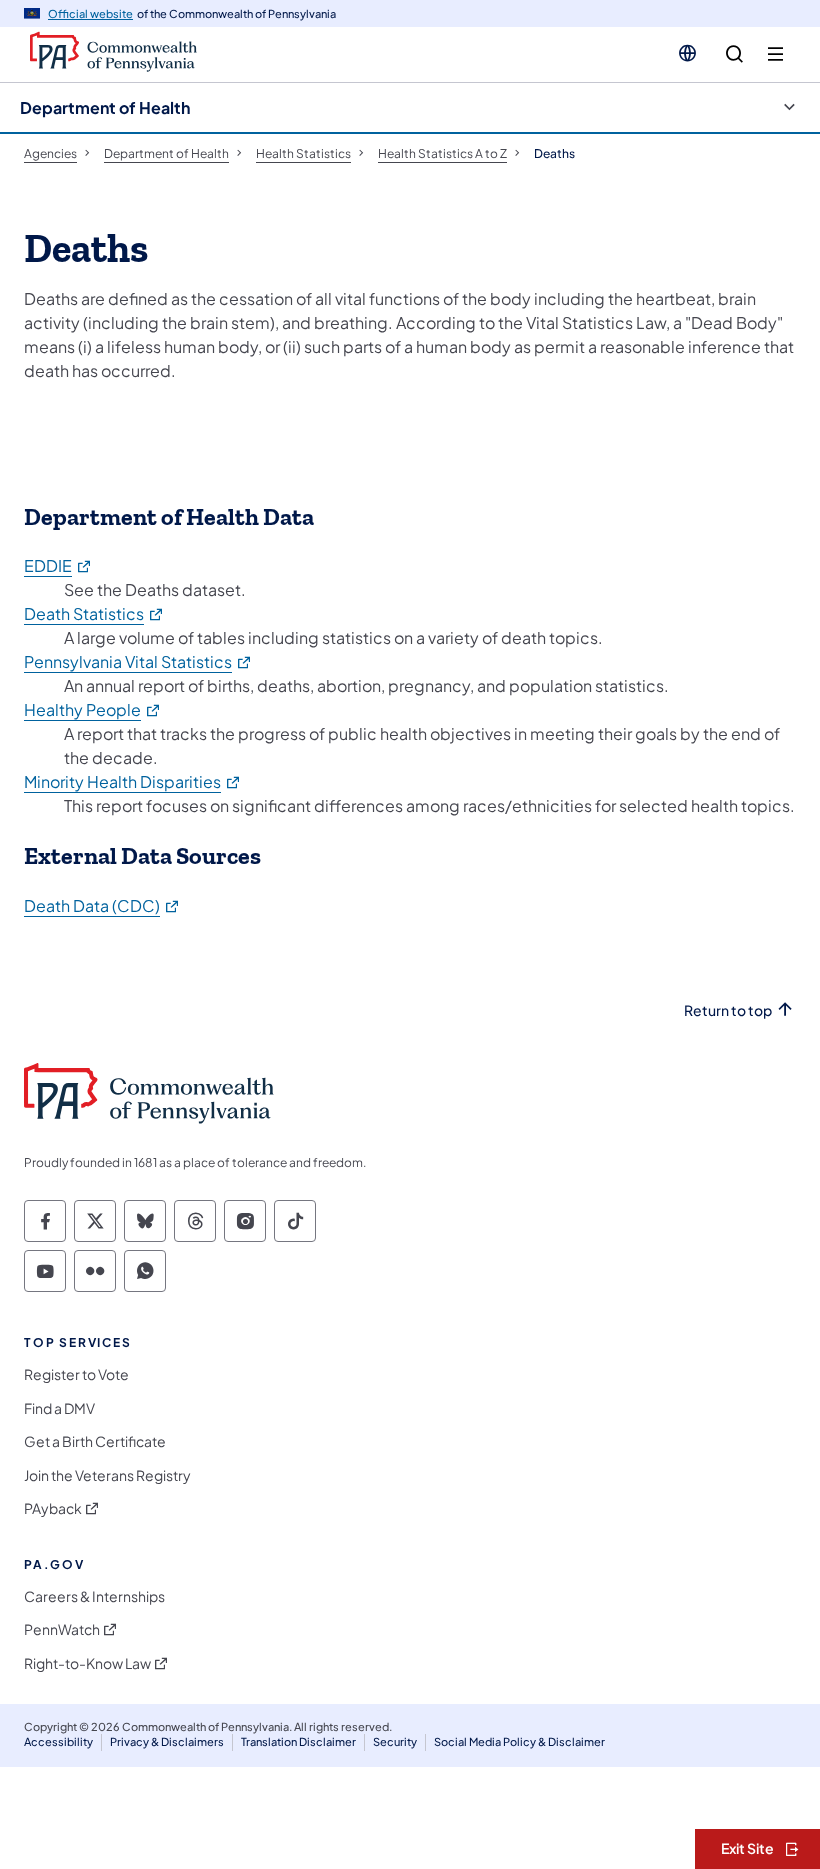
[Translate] (687, 53)
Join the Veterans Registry (107, 1475)
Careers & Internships (94, 1596)
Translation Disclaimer (298, 1741)
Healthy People (93, 709)
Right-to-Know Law (87, 1663)
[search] (734, 54)
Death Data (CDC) (102, 905)
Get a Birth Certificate (95, 1441)
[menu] (775, 54)
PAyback (53, 1508)
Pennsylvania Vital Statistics (138, 661)
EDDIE (58, 565)
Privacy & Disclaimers (167, 1741)
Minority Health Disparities (133, 781)
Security (395, 1741)
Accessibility (58, 1741)
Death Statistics (94, 613)
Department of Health (105, 107)
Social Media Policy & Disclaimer (519, 1741)
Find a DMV (59, 1408)
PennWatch (62, 1629)
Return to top (728, 1010)
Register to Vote (76, 1374)
